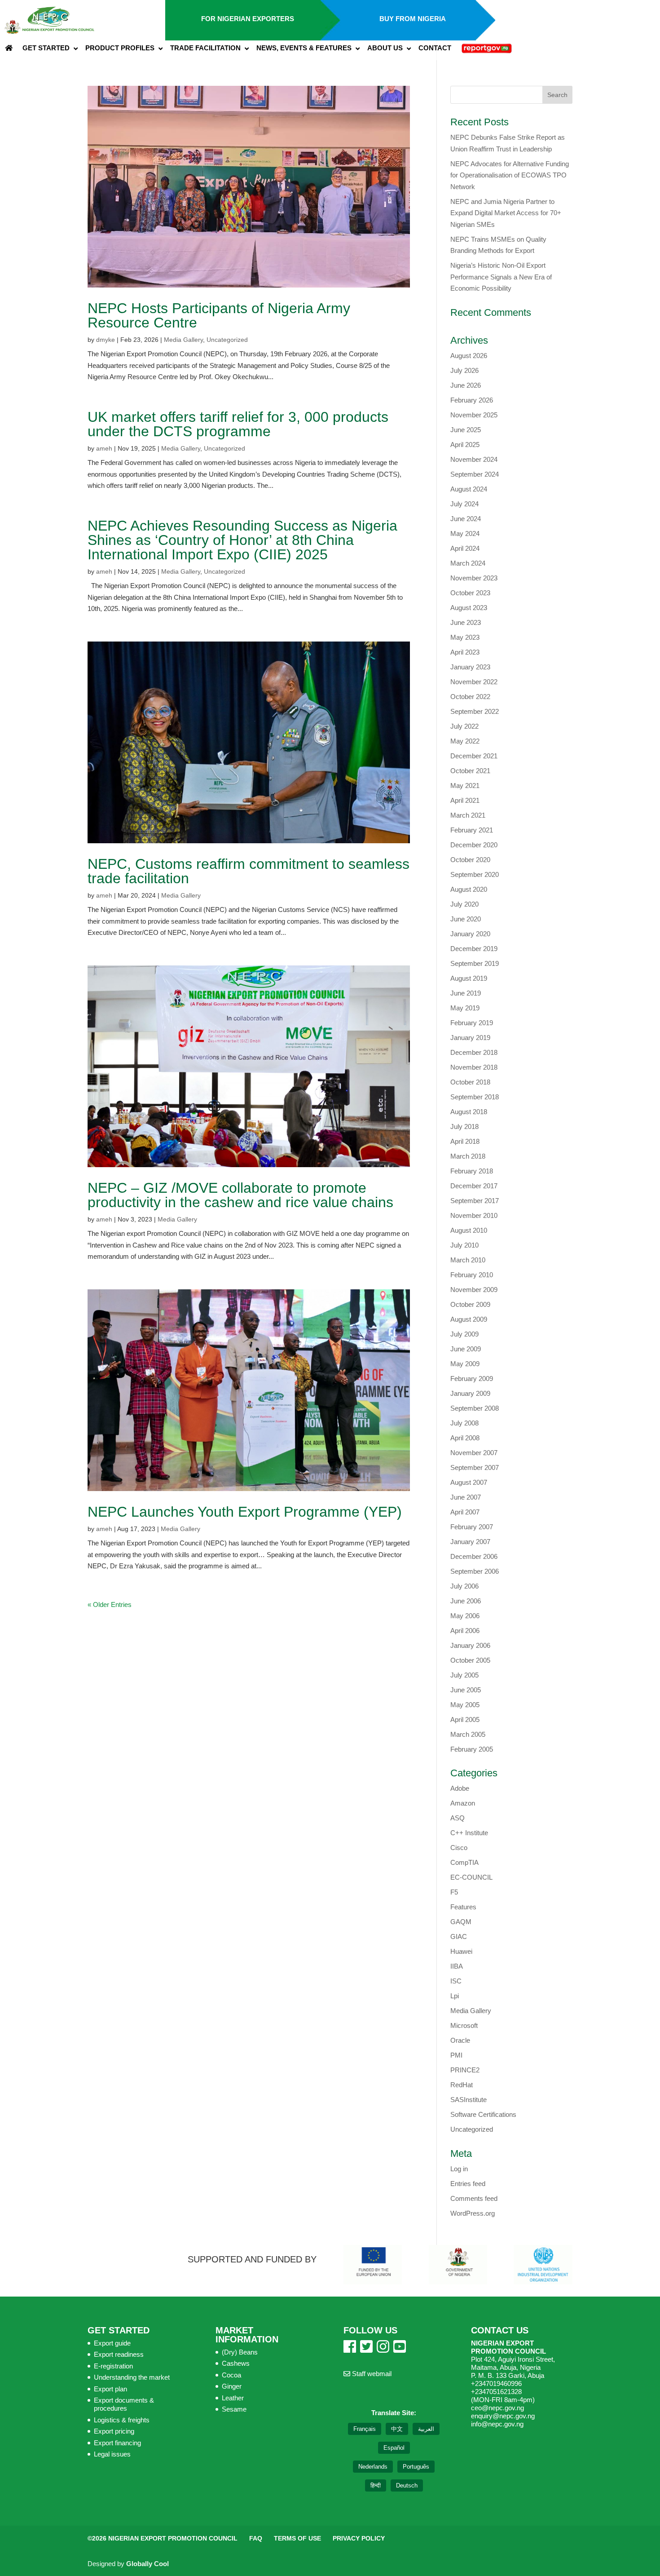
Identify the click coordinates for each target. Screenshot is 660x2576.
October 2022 (470, 697)
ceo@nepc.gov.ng (497, 2408)
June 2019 (466, 993)
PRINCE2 (465, 2070)
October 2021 (470, 771)
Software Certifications (483, 2114)
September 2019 (475, 963)
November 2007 (474, 1453)
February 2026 (472, 400)
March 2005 (468, 1734)
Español (394, 2448)
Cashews (236, 2363)
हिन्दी (376, 2485)
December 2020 (474, 845)
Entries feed (468, 2184)
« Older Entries (110, 1604)
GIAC (459, 1936)
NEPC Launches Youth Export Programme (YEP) (245, 1512)
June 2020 (466, 919)
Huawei (461, 1951)
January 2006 (470, 1645)
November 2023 (474, 578)
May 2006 (465, 1616)
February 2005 (472, 1749)
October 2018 (470, 1082)
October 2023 (470, 593)
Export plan (110, 2389)
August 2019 (469, 978)
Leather (233, 2398)
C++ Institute (469, 1833)
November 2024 (474, 459)
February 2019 (472, 1023)
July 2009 (464, 1334)
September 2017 (475, 1201)
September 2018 (475, 1097)
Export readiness (119, 2354)
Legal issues (112, 2454)
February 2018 (472, 1171)
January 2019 (470, 1038)
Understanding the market (132, 2377)
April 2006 (465, 1631)
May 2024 (465, 533)
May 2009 (465, 1364)
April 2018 (465, 1141)
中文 (397, 2429)
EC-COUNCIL (471, 1877)
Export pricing (114, 2431)
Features (463, 1907)
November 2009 (474, 1290)
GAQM (461, 1922)
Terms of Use (297, 2538)
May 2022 (465, 741)
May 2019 (465, 1008)
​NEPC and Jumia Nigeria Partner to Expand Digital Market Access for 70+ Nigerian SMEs (506, 213)
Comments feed (474, 2198)
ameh (104, 448)
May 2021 (465, 786)
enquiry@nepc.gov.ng (503, 2416)
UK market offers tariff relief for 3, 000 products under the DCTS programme (238, 424)
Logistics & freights (122, 2420)
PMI (456, 2055)
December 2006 (474, 1556)
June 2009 (466, 1349)
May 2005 (465, 1705)
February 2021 (472, 830)
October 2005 (470, 1660)
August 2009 (469, 1319)
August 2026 (469, 356)
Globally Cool (147, 2564)
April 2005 (465, 1720)
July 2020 (464, 904)
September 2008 (475, 1408)
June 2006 (466, 1601)
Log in (459, 2169)
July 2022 (464, 726)
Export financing (117, 2443)
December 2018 (474, 1052)
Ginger (232, 2386)
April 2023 (465, 652)
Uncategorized (227, 340)
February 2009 (472, 1379)
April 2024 (465, 548)
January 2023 (470, 667)
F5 (454, 1892)
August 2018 (469, 1112)
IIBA (457, 1966)
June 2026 (466, 385)
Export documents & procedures (124, 2404)
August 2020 (469, 889)
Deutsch (407, 2485)
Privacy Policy (359, 2538)
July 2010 (464, 1245)
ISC (456, 1981)
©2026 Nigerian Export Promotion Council (163, 2538)
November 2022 (474, 682)
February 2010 (472, 1275)
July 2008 (464, 1423)
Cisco (459, 1848)
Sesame (234, 2409)
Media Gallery (183, 340)
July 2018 (464, 1126)
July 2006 (464, 1586)
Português (416, 2467)
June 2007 (466, 1497)
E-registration (113, 2366)
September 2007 (475, 1467)
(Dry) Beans (240, 2352)
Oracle (460, 2040)
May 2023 (465, 637)
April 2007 (465, 1512)
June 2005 (466, 1690)
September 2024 (475, 474)
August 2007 (469, 1482)
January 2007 (470, 1542)
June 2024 (466, 519)
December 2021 (474, 756)
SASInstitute (469, 2100)
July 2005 (464, 1675)
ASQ (458, 1818)
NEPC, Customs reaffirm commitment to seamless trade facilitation (249, 871)
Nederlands (373, 2467)
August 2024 (469, 489)
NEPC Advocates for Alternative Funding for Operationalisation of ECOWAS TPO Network (510, 175)
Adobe (460, 1788)
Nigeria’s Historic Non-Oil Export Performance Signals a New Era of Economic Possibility (501, 277)
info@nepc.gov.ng (497, 2424)
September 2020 (475, 874)
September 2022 (475, 711)
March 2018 (468, 1156)
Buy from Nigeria (413, 19)
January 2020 (470, 934)
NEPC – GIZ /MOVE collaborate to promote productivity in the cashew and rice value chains (240, 1195)
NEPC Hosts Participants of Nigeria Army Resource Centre (219, 315)
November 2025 (474, 415)
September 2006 (475, 1571)
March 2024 (468, 563)
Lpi (455, 1996)
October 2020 (470, 860)
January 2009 (470, 1393)
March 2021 (468, 815)
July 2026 (464, 370)
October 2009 (470, 1304)
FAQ (256, 2538)
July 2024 (464, 504)
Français (365, 2429)
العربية (426, 2429)
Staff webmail (371, 2374)
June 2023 (466, 622)
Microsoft (464, 2025)
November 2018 (474, 1067)
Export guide (112, 2343)
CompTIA (464, 1862)
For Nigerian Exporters (248, 19)
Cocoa (231, 2375)
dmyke (106, 340)
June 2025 (466, 430)
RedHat (462, 2085)
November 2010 (474, 1215)
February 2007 (472, 1527)
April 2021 (465, 800)
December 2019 (474, 949)
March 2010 (468, 1260)
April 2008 (465, 1438)
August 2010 (469, 1230)
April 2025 (465, 445)
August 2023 (469, 608)
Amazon (463, 1803)
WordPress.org (473, 2213)
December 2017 (474, 1186)
